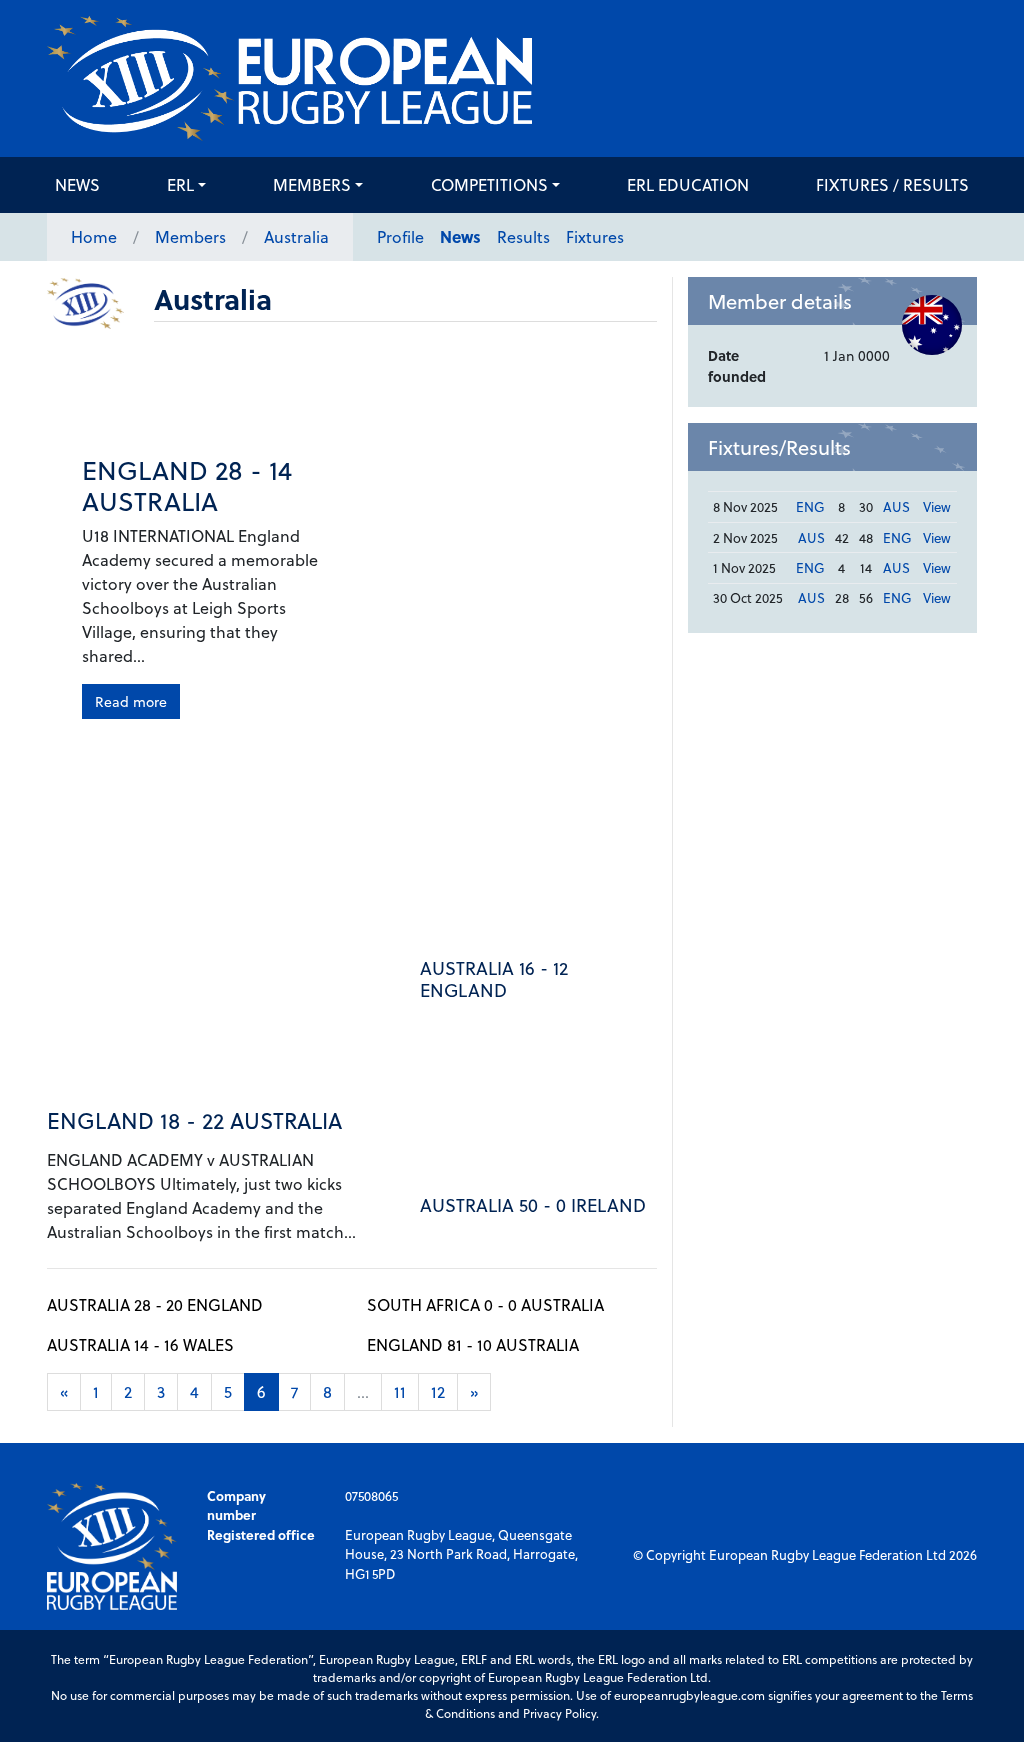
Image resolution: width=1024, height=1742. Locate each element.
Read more (131, 701)
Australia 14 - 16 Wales (140, 1344)
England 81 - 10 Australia (473, 1344)
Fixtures (595, 236)
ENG (810, 506)
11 (400, 1391)
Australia (296, 236)
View (937, 506)
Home (94, 236)
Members (312, 184)
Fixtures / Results (892, 184)
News (77, 184)
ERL (180, 184)
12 (438, 1391)
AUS (896, 506)
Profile (400, 236)
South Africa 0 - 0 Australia (485, 1304)
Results (523, 236)
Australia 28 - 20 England (155, 1304)
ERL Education (688, 184)
